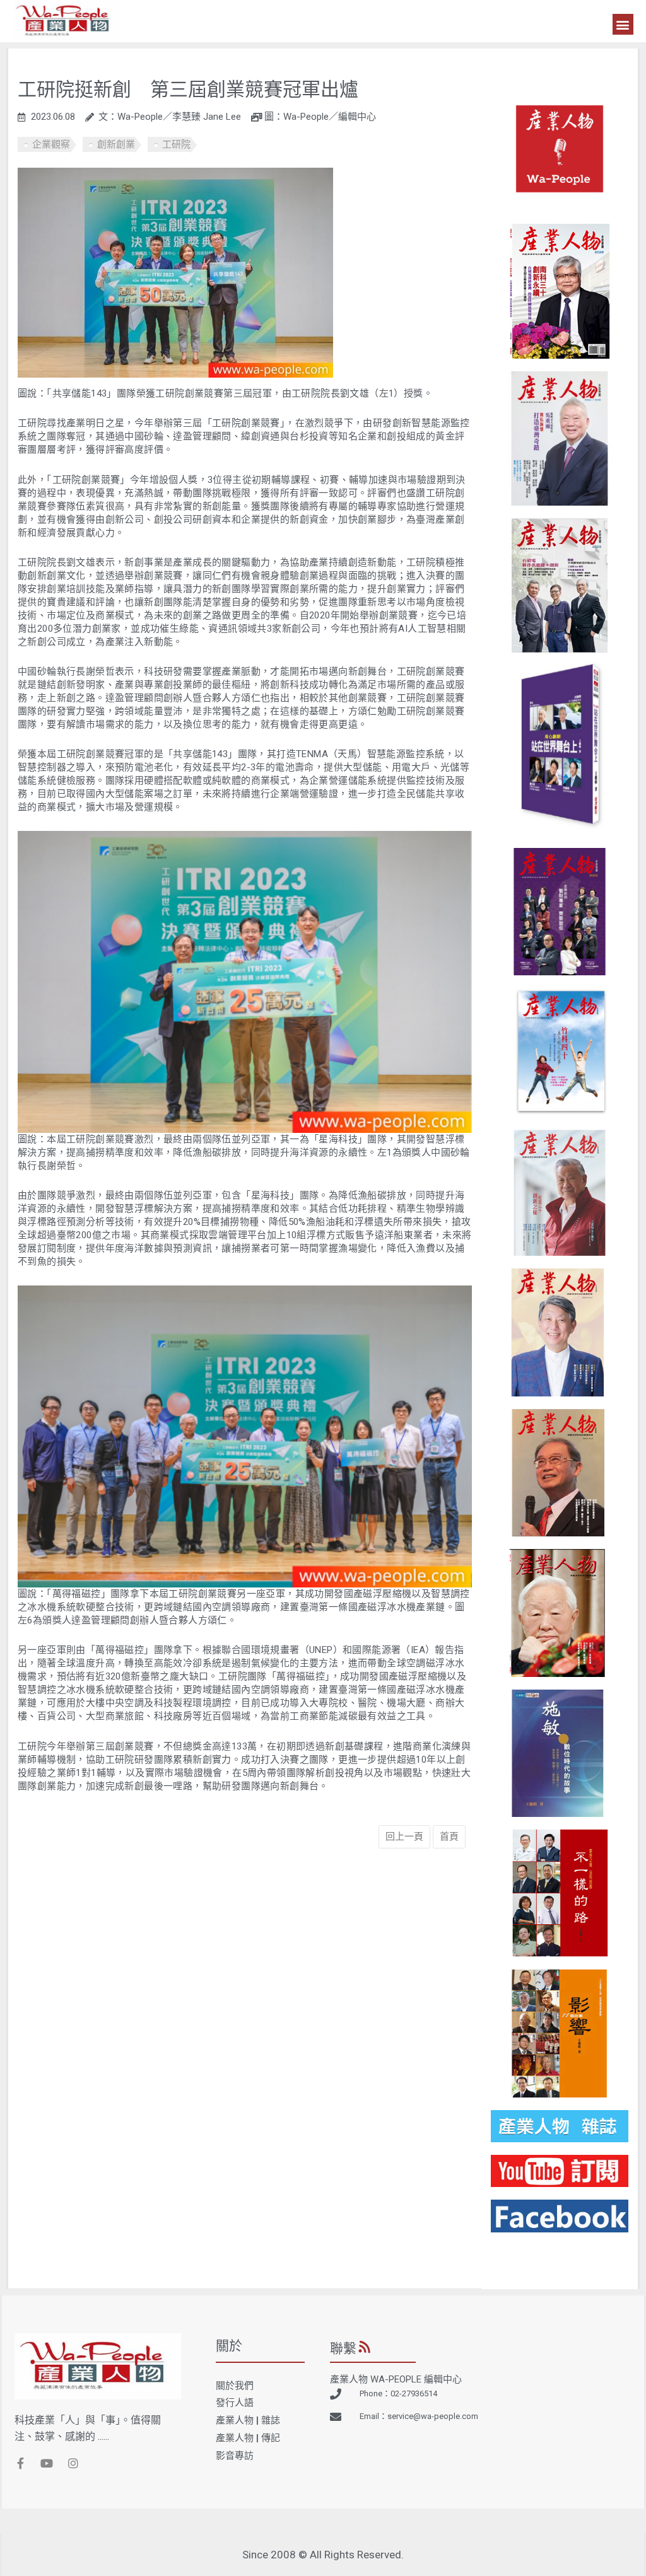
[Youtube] (47, 2463)
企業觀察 (51, 144)
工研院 (176, 144)
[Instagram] (73, 2463)
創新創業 (116, 144)
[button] (623, 24)
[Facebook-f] (20, 2463)
